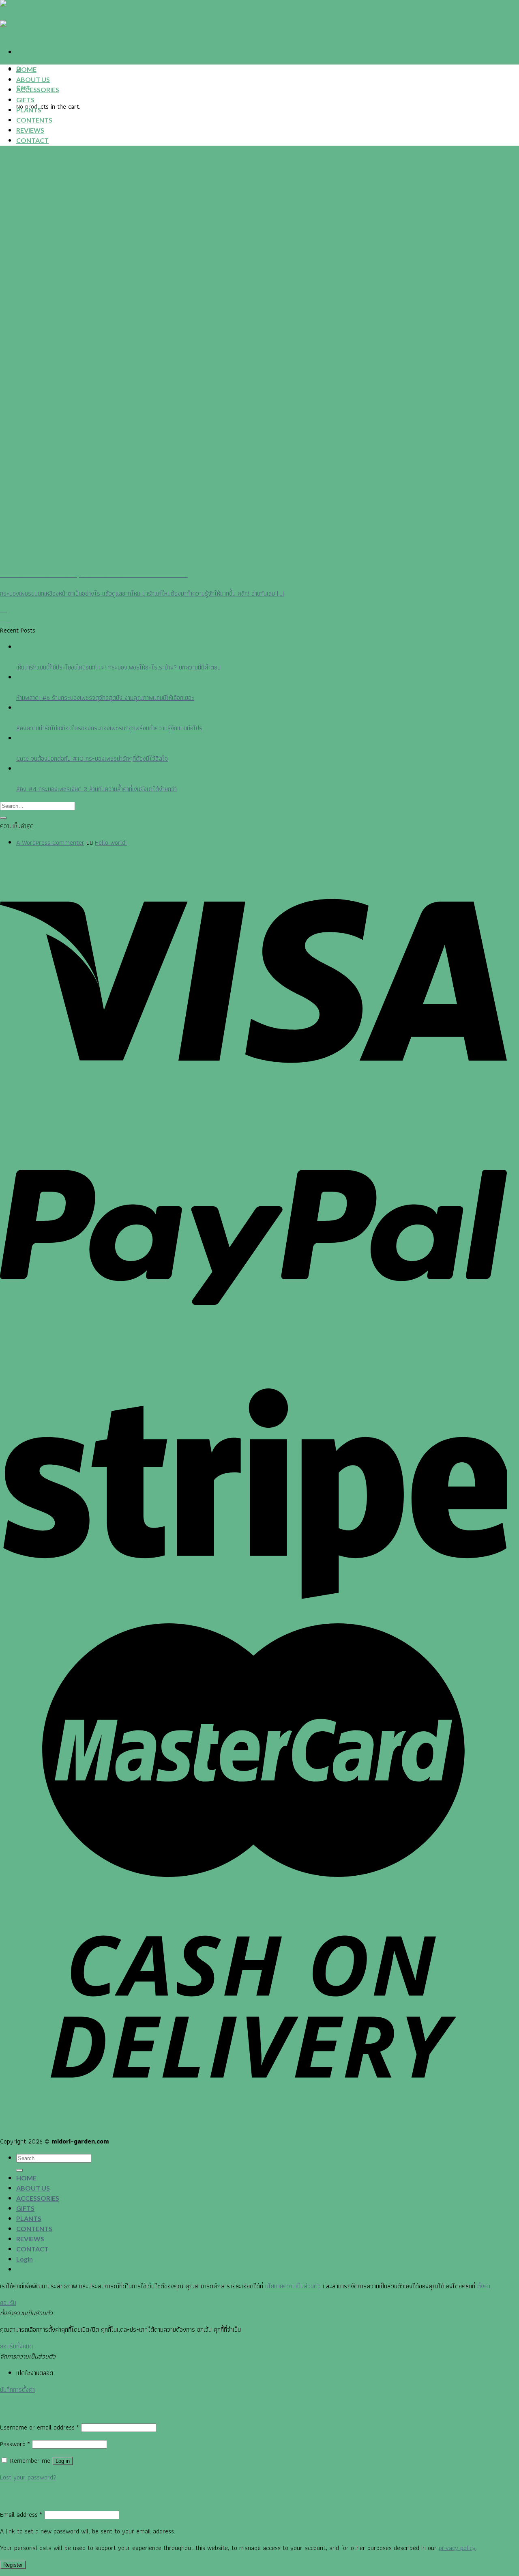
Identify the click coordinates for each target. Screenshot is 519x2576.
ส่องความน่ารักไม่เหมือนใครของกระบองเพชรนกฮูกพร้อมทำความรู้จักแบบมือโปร (109, 728)
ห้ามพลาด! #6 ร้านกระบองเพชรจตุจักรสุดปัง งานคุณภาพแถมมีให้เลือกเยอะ (105, 698)
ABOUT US (33, 79)
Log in (63, 2461)
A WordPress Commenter (50, 843)
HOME (26, 69)
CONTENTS (34, 120)
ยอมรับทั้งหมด (16, 2346)
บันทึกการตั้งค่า (17, 2390)
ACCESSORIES (38, 89)
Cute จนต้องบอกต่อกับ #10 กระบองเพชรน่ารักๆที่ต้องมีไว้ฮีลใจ (92, 759)
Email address (21, 2515)
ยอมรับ (8, 2303)
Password (15, 2444)
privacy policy (457, 2548)
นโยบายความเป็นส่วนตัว (293, 2286)
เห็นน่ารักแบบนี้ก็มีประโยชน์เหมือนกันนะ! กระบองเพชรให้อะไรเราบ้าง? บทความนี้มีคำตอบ (118, 667)
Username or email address (40, 2427)
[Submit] (3, 818)
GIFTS (25, 100)
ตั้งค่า (484, 2286)
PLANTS (29, 110)
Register (13, 2565)
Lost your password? (28, 2477)
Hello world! (111, 843)
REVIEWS (30, 130)
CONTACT (32, 140)
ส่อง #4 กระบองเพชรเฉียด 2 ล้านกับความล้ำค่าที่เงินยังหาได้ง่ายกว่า (97, 789)
